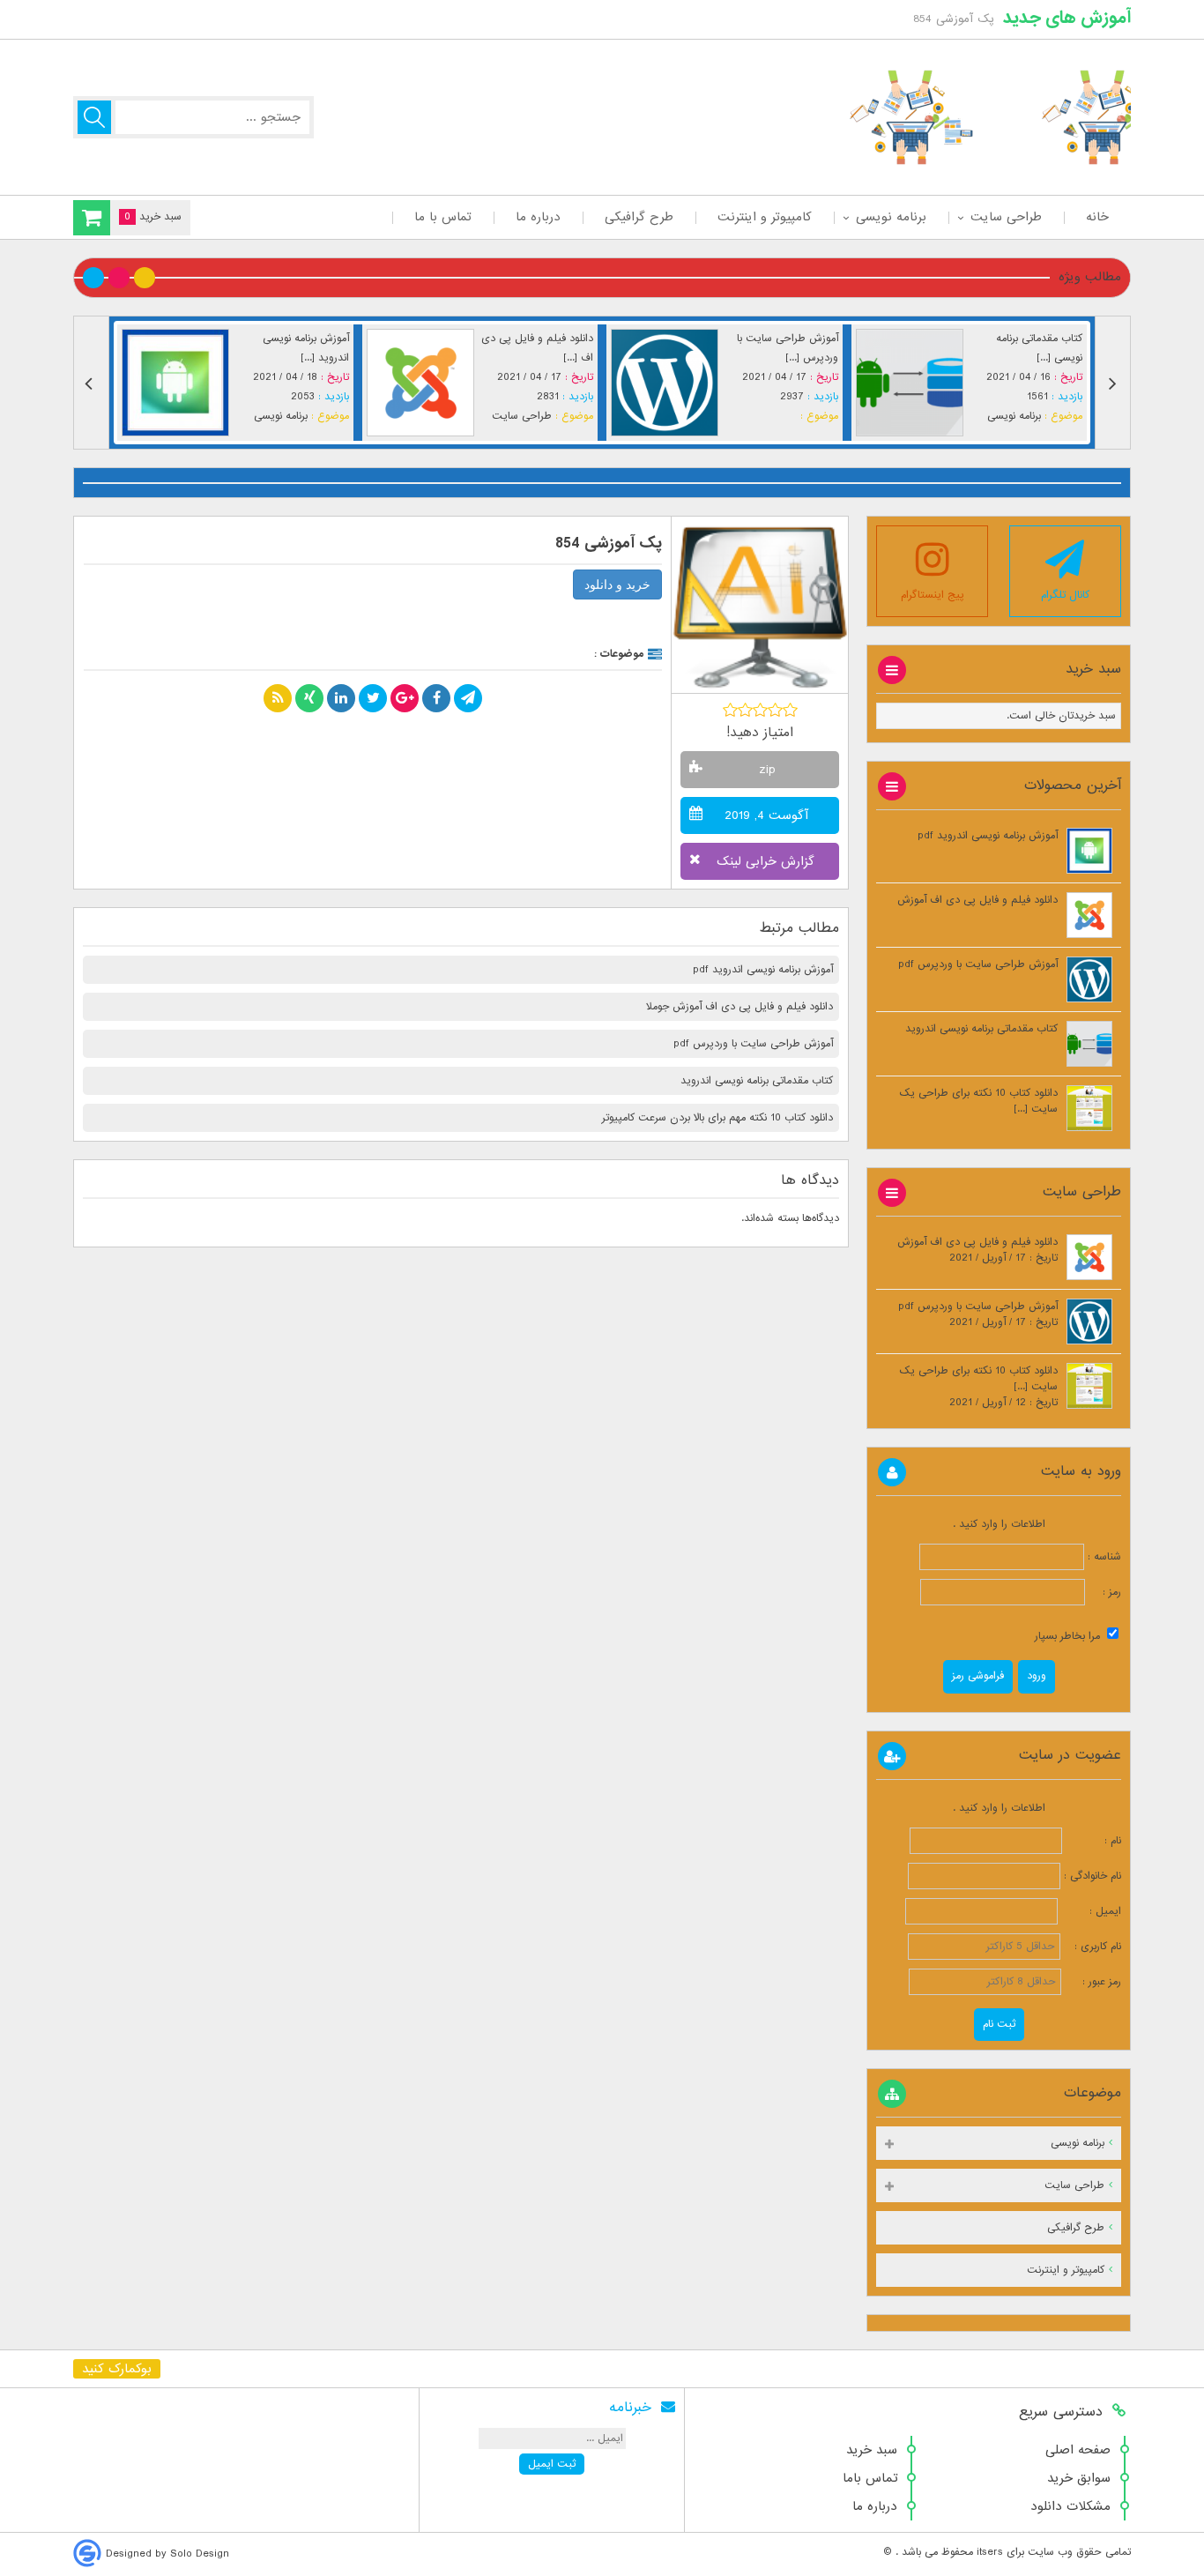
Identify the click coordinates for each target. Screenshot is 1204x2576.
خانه (1097, 217)
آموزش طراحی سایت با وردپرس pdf (753, 1044)
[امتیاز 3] (760, 710)
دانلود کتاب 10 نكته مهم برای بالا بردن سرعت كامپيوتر (717, 1118)
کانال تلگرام (1065, 595)
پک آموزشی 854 (609, 543)
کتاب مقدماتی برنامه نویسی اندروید (757, 1081)
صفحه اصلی (1078, 2450)
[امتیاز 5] (790, 710)
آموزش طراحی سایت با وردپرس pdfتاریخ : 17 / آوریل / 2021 (978, 1314)
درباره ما (538, 217)
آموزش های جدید (1067, 18)
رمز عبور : (1093, 1982)
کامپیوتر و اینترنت (765, 217)
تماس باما (870, 2478)
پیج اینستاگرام (933, 595)
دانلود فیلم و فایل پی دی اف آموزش (977, 900)
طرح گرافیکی (639, 217)
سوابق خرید (1079, 2478)
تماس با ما (443, 217)
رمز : (1103, 1592)
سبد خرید (872, 2450)
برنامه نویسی (891, 217)
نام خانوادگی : (1093, 1876)
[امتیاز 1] (730, 710)
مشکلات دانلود (1070, 2506)
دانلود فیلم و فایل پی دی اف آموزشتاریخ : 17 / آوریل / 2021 (977, 1250)
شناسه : (1103, 1557)
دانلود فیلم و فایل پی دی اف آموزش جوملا (739, 1007)
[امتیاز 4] (775, 710)
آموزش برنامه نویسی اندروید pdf (763, 970)
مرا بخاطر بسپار (1069, 1636)
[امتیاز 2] (745, 710)
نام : (1093, 1841)
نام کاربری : (1093, 1947)
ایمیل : (1091, 1911)
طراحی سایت (1006, 217)
